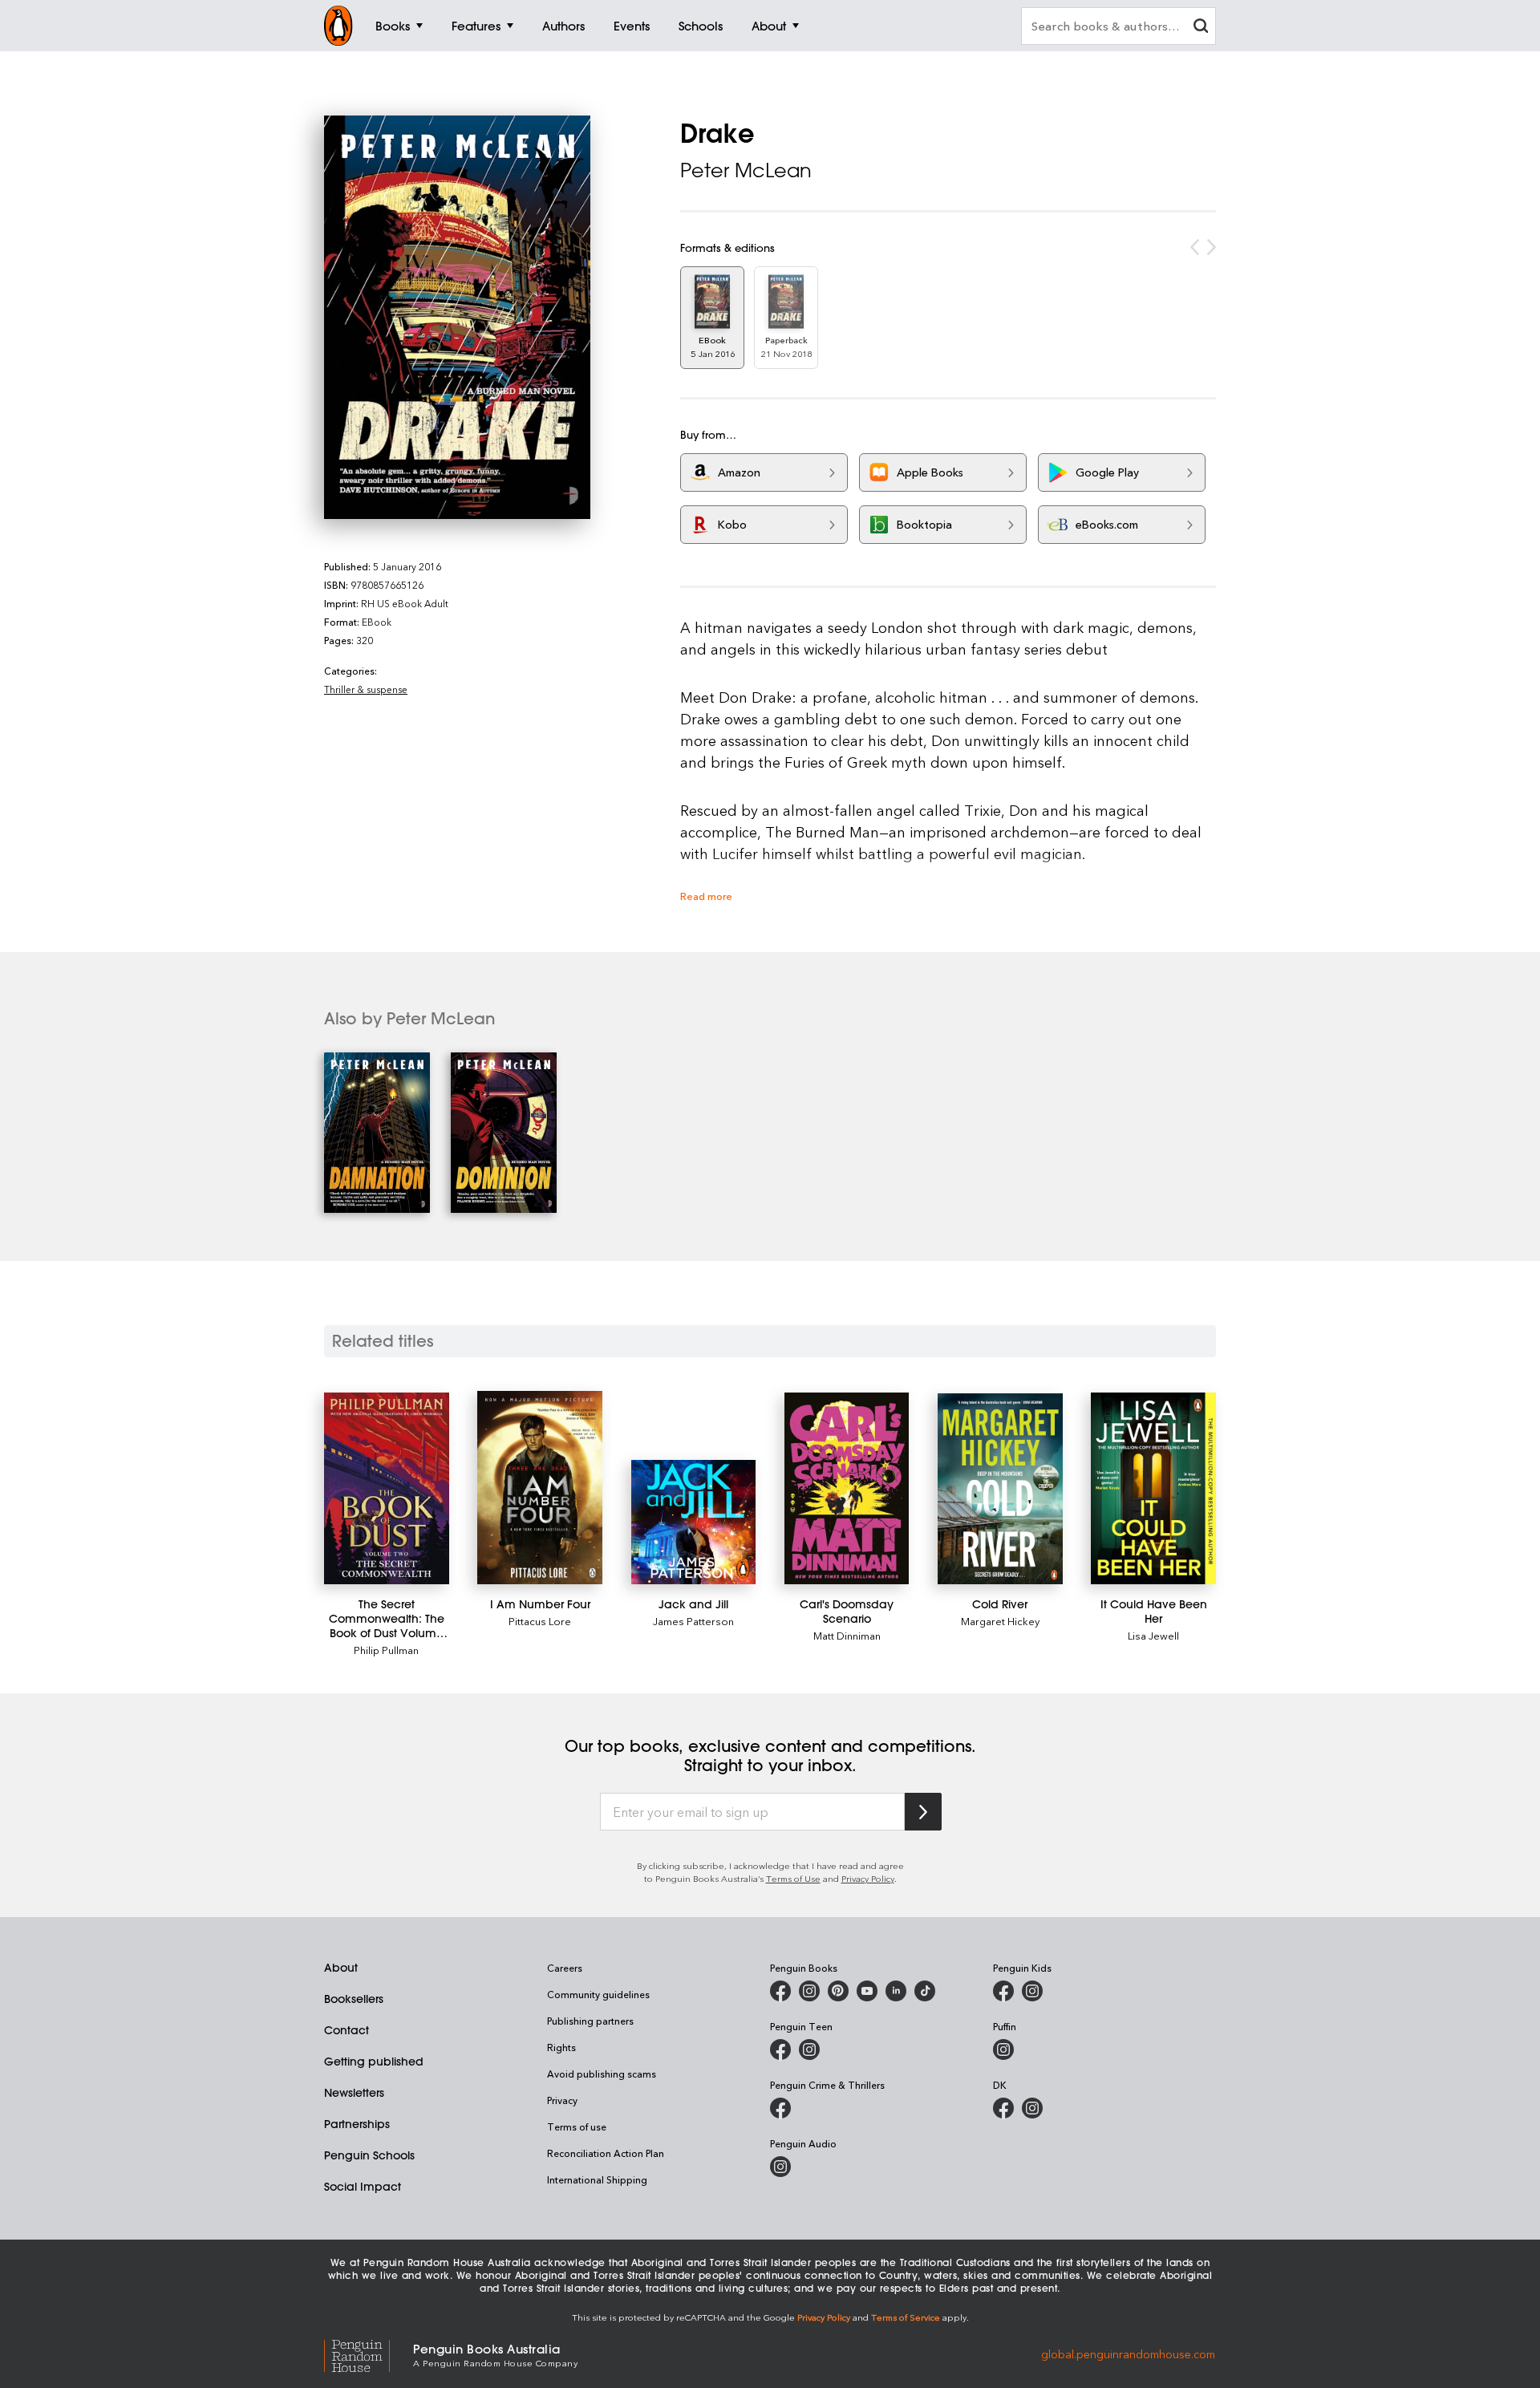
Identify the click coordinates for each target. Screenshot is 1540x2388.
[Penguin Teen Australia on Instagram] (809, 2049)
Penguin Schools (369, 2155)
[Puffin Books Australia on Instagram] (1003, 2049)
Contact (346, 2030)
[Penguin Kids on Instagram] (1032, 1991)
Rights (561, 2047)
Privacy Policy (868, 1878)
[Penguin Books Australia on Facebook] (780, 1991)
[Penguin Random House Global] (369, 2354)
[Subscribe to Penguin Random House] (923, 1812)
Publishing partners (590, 2021)
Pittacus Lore (540, 1621)
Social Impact (363, 2187)
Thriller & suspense (366, 689)
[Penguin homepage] (338, 26)
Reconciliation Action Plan (606, 2153)
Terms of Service (906, 2317)
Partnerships (357, 2124)
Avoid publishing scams (602, 2074)
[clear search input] (1201, 28)
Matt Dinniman (847, 1635)
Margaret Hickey (1000, 1621)
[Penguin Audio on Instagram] (780, 2167)
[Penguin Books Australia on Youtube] (867, 1991)
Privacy (562, 2100)
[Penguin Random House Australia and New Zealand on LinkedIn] (896, 1991)
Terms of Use (793, 1878)
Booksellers (354, 1999)
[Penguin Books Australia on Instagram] (809, 1991)
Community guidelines (598, 1994)
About (341, 1968)
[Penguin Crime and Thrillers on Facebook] (780, 2108)
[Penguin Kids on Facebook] (1003, 1991)
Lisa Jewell (1153, 1635)
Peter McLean (746, 170)
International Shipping (597, 2179)
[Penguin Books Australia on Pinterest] (838, 1991)
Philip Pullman (386, 1650)
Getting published (374, 2062)
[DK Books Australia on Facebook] (1003, 2108)
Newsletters (354, 2093)
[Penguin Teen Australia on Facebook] (780, 2049)
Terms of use (577, 2126)
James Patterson (693, 1621)
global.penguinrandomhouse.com (1128, 2354)
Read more (706, 896)
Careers (565, 1968)
